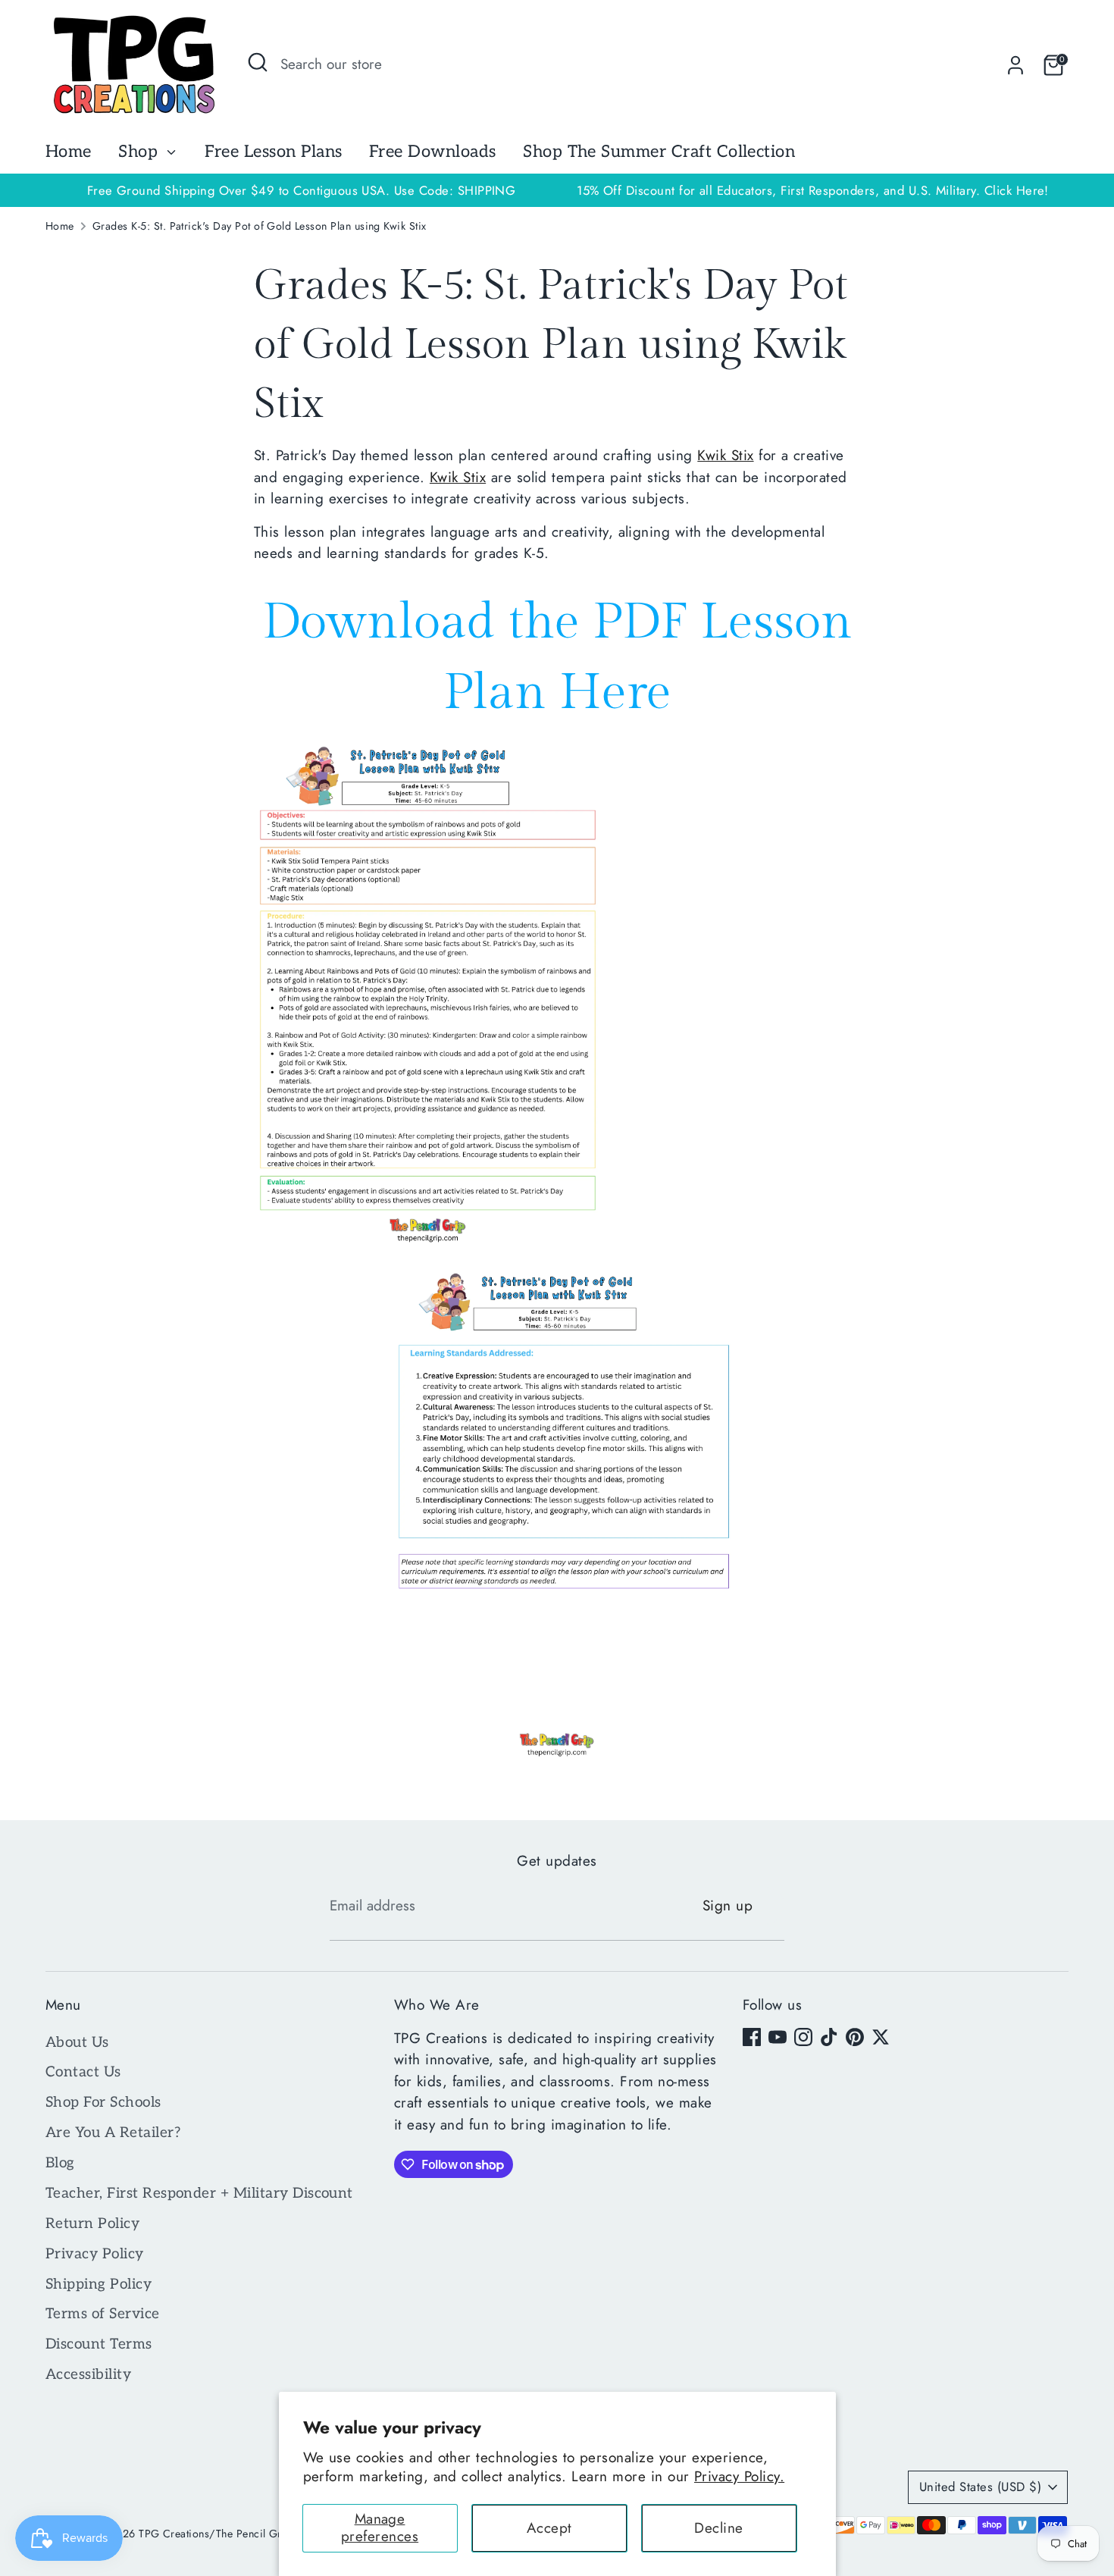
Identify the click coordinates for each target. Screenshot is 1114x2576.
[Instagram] (803, 2037)
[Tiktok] (829, 2037)
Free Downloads (433, 152)
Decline (718, 2528)
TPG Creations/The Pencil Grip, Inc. (227, 2534)
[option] (813, 191)
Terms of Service (103, 2314)
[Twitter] (881, 2037)
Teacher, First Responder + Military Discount (199, 2194)
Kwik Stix (725, 455)
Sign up (728, 1905)
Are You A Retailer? (113, 2133)
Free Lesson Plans (273, 152)
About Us (77, 2043)
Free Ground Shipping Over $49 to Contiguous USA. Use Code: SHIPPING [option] (302, 190)
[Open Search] (258, 62)
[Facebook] (752, 2037)
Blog (60, 2163)
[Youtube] (778, 2037)
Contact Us (83, 2072)
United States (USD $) (980, 2487)
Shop (140, 152)
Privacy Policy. (739, 2476)
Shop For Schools (103, 2103)
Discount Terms (99, 2344)
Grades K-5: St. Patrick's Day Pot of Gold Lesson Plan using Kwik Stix (260, 226)
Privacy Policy (95, 2254)
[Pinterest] (855, 2037)
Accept (549, 2528)
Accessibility (88, 2375)
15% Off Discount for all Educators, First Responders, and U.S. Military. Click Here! (813, 190)
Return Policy (92, 2224)
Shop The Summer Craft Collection (659, 152)
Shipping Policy (99, 2285)
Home (69, 152)
